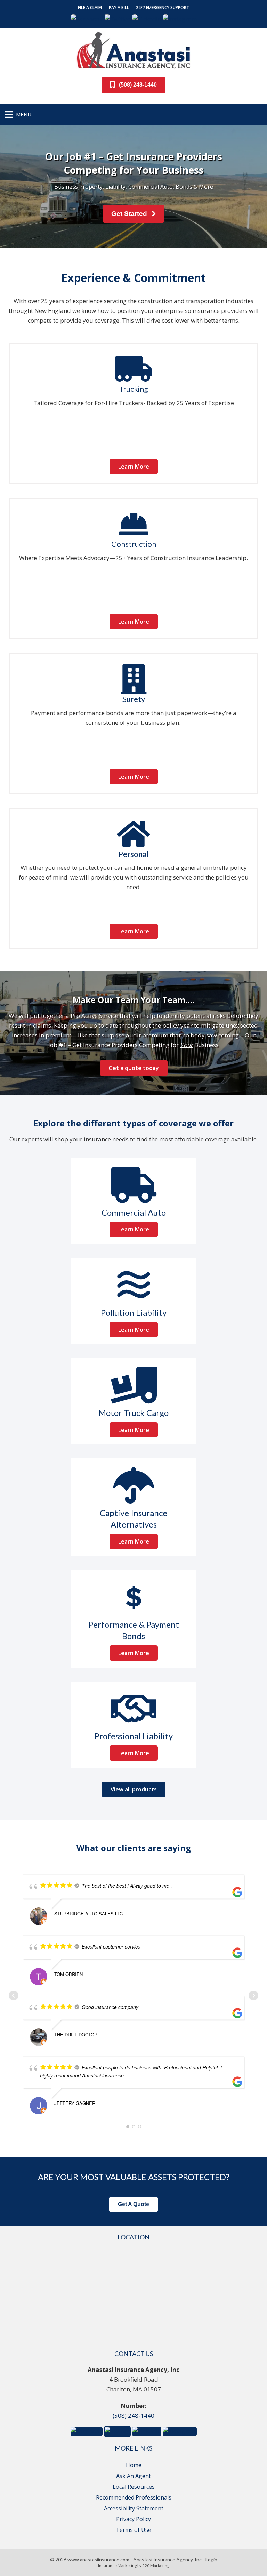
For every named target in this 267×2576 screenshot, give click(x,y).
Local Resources (134, 2487)
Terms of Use (133, 2530)
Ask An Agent (133, 2476)
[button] (90, 8)
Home (134, 2465)
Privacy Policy (133, 2519)
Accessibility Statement (134, 2508)
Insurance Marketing (117, 2565)
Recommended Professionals (134, 2497)
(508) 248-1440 (133, 2416)
